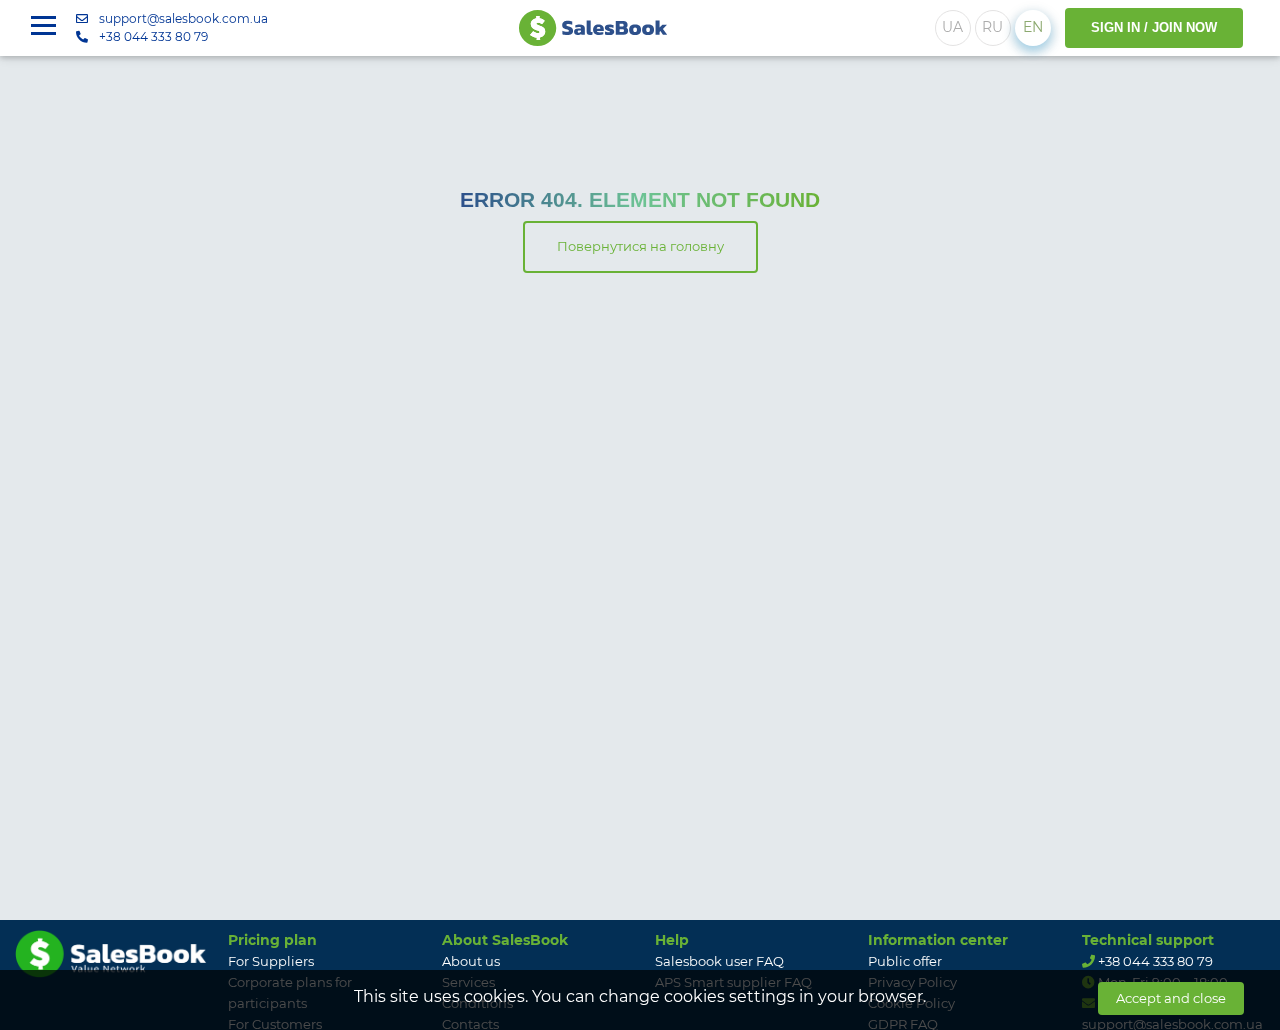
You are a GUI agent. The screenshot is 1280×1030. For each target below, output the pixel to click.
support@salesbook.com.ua (183, 18)
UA (952, 27)
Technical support (1148, 940)
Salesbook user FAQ (719, 961)
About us (471, 961)
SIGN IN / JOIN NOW (1154, 27)
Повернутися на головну (640, 246)
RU (992, 27)
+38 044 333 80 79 (153, 36)
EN (1033, 27)
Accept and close (1171, 998)
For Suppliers (271, 961)
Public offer (905, 961)
